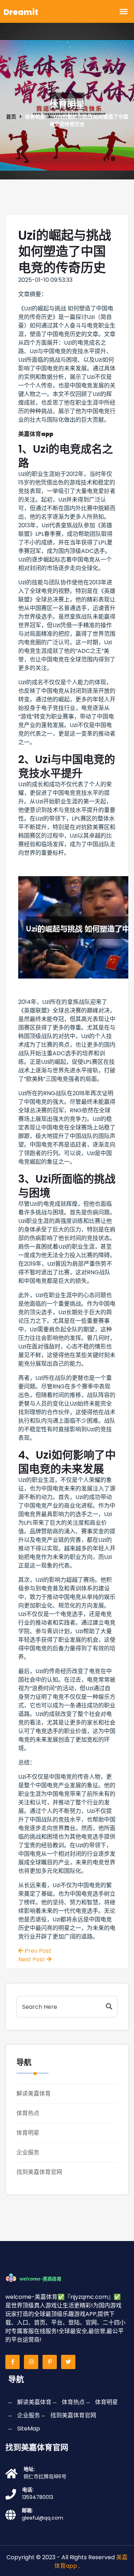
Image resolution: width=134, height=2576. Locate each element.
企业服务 (28, 2152)
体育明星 (28, 2133)
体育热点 (28, 2113)
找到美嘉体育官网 (39, 2172)
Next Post (32, 1959)
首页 (11, 117)
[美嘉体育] (39, 2278)
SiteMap (29, 2428)
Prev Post (37, 1951)
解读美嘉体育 (34, 2094)
